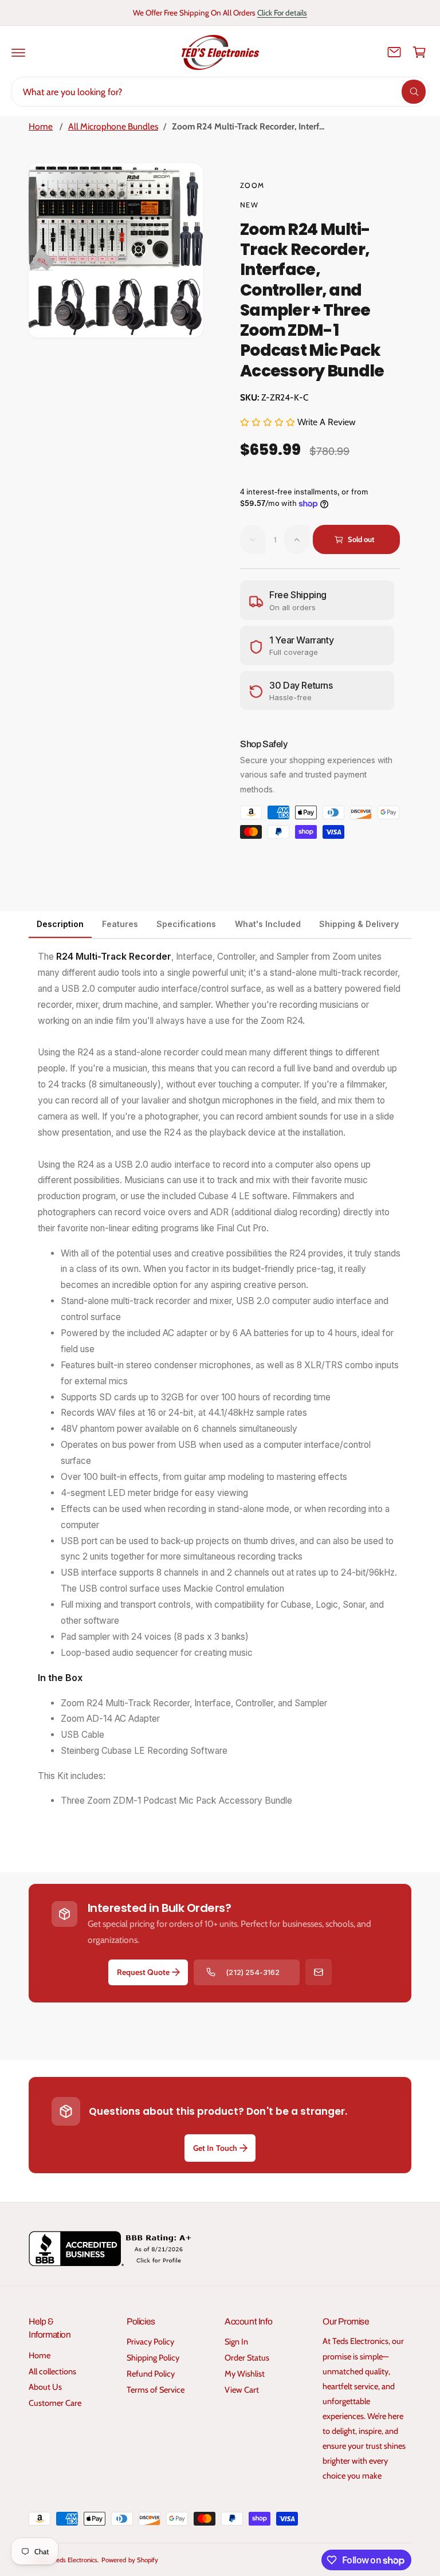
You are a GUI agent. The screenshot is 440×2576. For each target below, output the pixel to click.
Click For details (282, 13)
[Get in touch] (394, 52)
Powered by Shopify (129, 2560)
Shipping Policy (153, 2358)
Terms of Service (156, 2390)
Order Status (247, 2358)
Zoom (252, 185)
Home (41, 126)
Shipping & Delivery (359, 924)
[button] (18, 52)
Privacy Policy (150, 2342)
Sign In (236, 2342)
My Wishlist (245, 2374)
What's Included (268, 924)
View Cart (242, 2390)
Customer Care (55, 2403)
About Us (45, 2387)
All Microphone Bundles (113, 126)
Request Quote (143, 1972)
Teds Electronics (75, 2560)
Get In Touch (215, 2148)
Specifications (186, 924)
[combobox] (220, 92)
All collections (52, 2371)
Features (120, 924)
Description (60, 924)
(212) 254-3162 (252, 1972)
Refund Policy (151, 2374)
